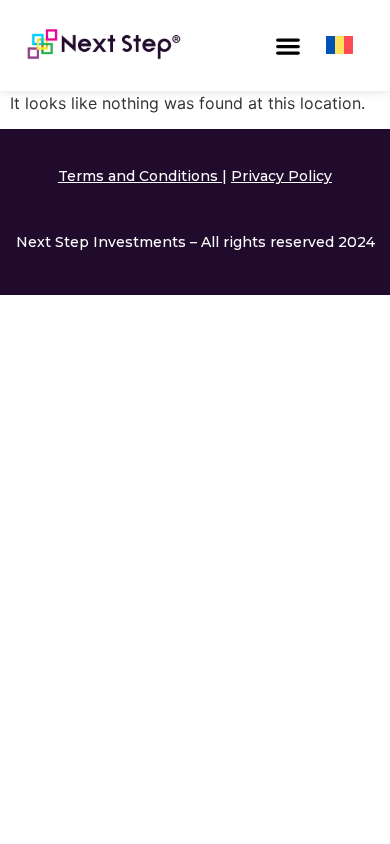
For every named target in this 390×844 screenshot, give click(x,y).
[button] (288, 45)
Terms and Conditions (138, 176)
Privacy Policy (281, 176)
